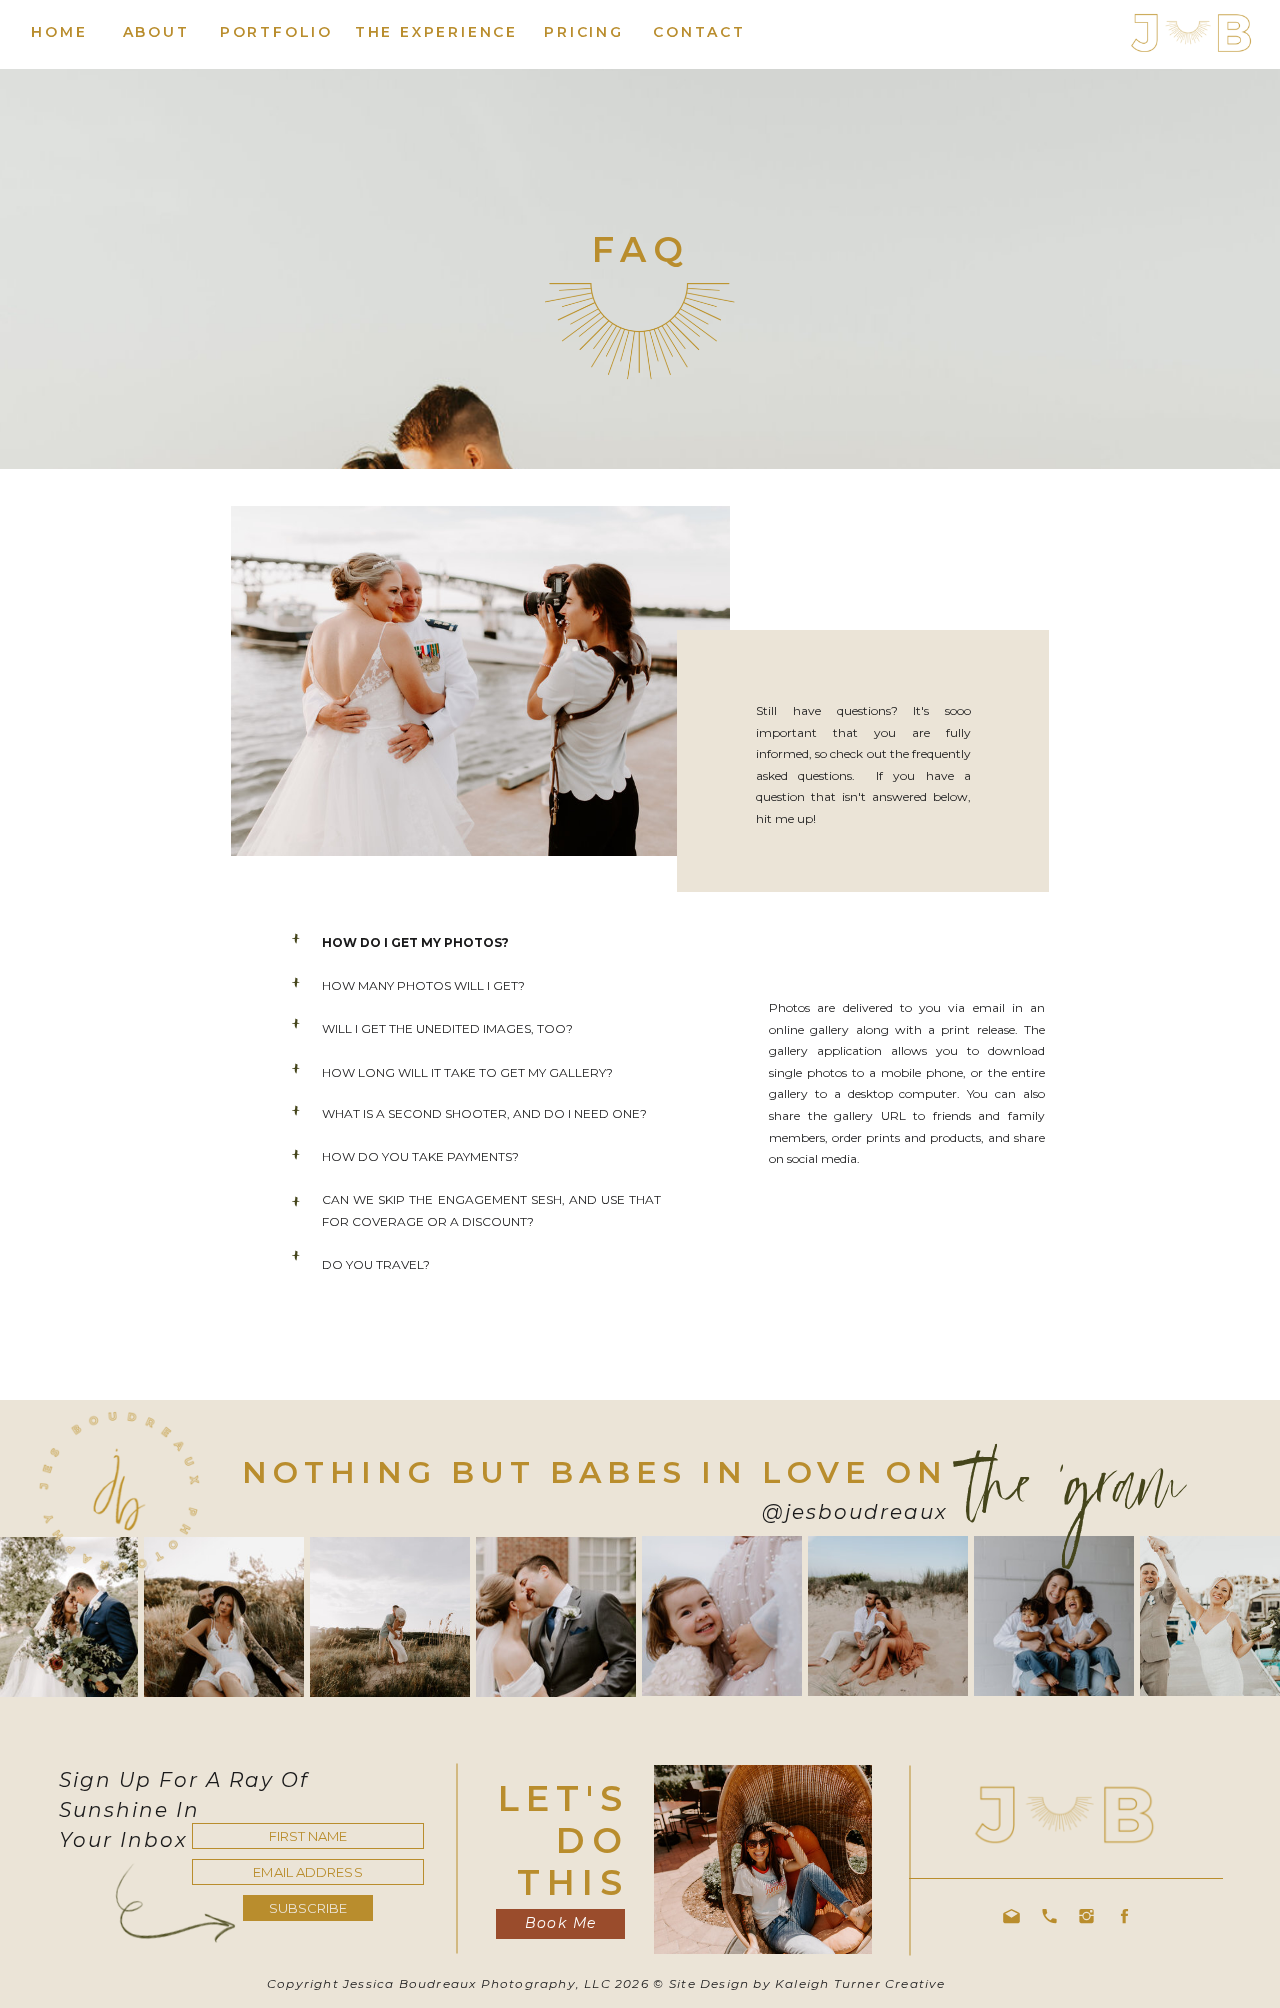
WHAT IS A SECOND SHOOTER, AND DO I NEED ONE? (484, 1113)
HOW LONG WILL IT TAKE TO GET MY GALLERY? (467, 1072)
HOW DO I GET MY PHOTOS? (417, 942)
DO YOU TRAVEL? (376, 1264)
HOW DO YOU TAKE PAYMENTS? (420, 1156)
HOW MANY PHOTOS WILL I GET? (423, 985)
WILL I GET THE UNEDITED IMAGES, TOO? (447, 1028)
